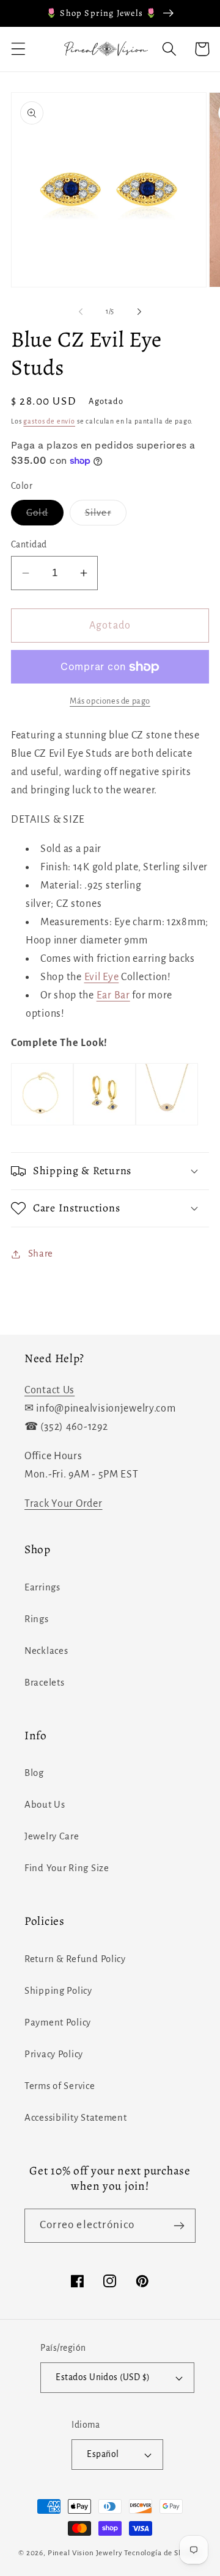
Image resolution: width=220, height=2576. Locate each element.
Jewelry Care (52, 1836)
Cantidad (29, 545)
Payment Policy (58, 2022)
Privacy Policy (54, 2054)
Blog (34, 1773)
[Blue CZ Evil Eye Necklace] (167, 1125)
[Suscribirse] (179, 2226)
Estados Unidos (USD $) (103, 2377)
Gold (45, 517)
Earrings (42, 1587)
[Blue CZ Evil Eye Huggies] (105, 1125)
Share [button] (41, 1254)
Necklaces (46, 1651)
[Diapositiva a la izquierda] (81, 312)
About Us (45, 1805)
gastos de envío (49, 421)
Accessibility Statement (76, 2118)
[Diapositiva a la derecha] (139, 312)
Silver (106, 517)
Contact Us (50, 1390)
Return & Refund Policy (75, 1959)
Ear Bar (113, 995)
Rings (37, 1619)
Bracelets (44, 1683)
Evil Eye (102, 977)
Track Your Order (64, 1504)
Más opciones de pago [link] (110, 701)
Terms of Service (60, 2086)
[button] (19, 49)
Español (103, 2454)
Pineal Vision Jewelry (85, 2553)
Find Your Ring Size (67, 1868)
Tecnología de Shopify (163, 2553)
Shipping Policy (58, 1991)
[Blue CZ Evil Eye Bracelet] (42, 1125)
